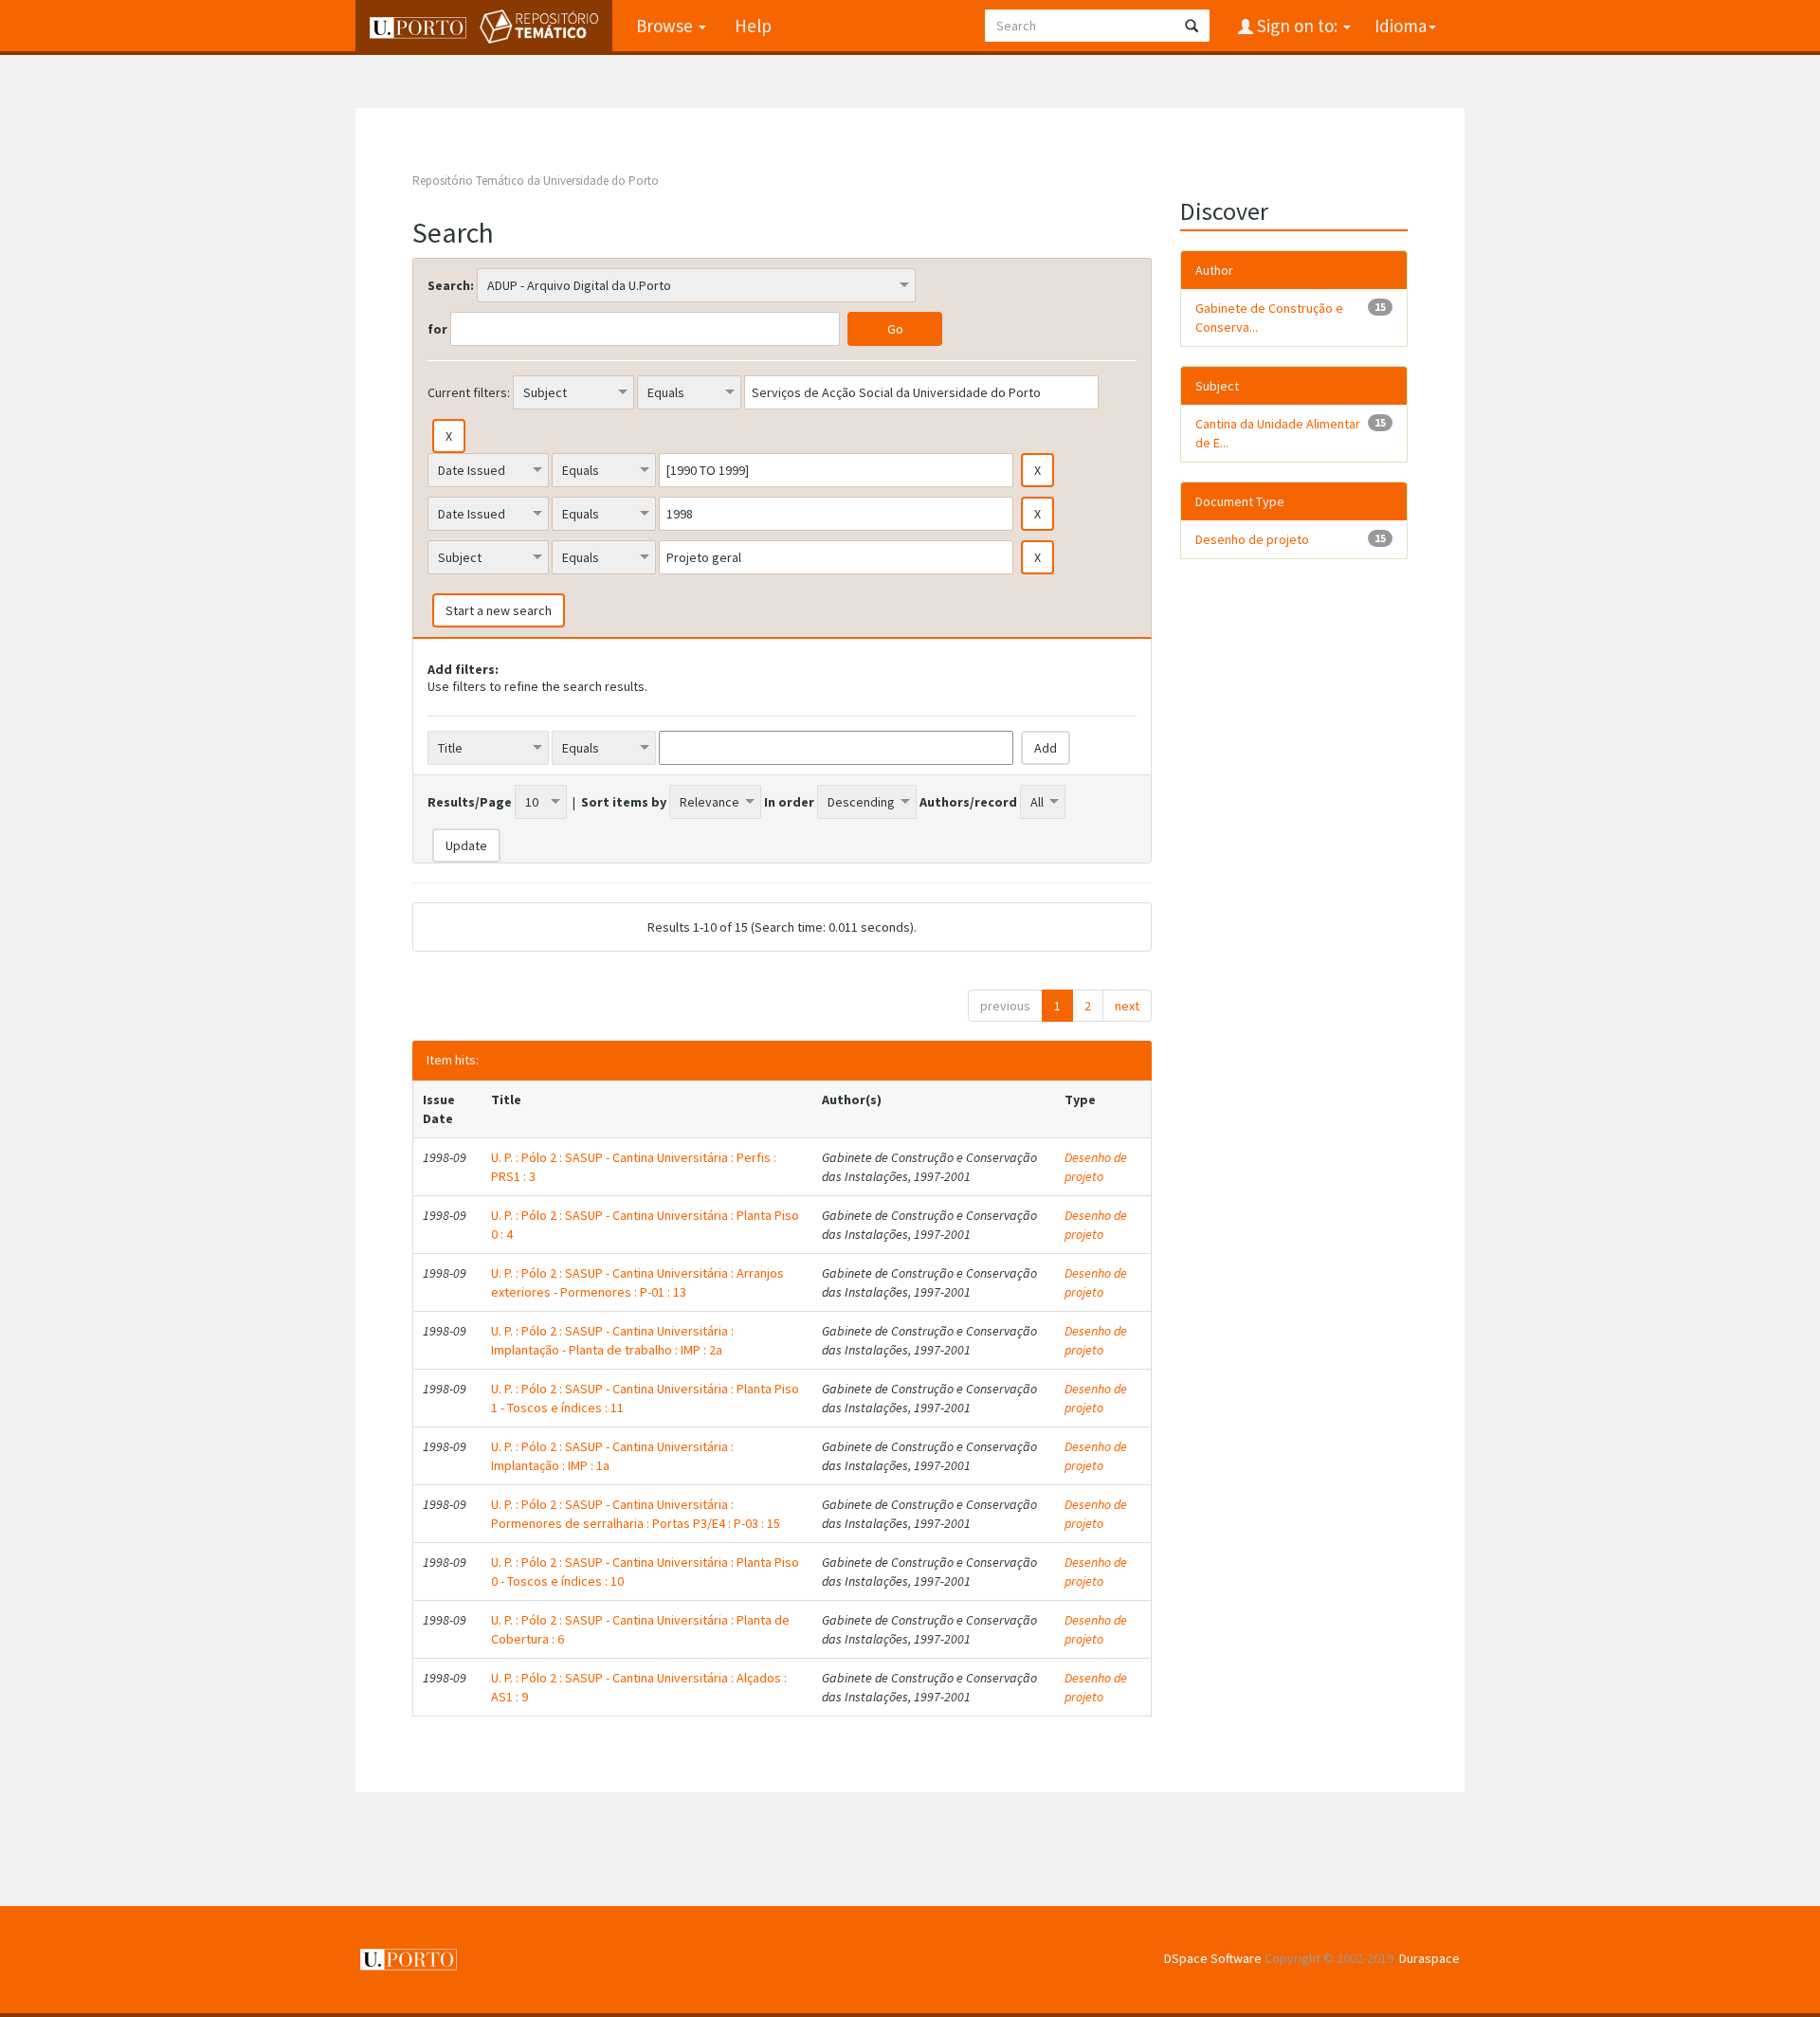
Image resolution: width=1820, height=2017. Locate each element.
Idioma (1401, 26)
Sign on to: (1297, 26)
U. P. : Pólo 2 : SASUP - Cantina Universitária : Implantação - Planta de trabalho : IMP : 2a (612, 1340)
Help (753, 26)
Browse (666, 26)
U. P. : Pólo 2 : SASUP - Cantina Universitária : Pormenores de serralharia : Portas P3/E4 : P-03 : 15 (636, 1514)
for (437, 329)
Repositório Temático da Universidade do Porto (536, 181)
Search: (451, 285)
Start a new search (499, 610)
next (1127, 1006)
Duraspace (1429, 1958)
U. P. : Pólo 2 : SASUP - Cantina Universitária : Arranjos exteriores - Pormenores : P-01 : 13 (637, 1282)
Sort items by (624, 802)
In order (789, 802)
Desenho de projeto (1096, 1167)
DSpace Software (1213, 1958)
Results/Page (470, 802)
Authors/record (968, 802)
